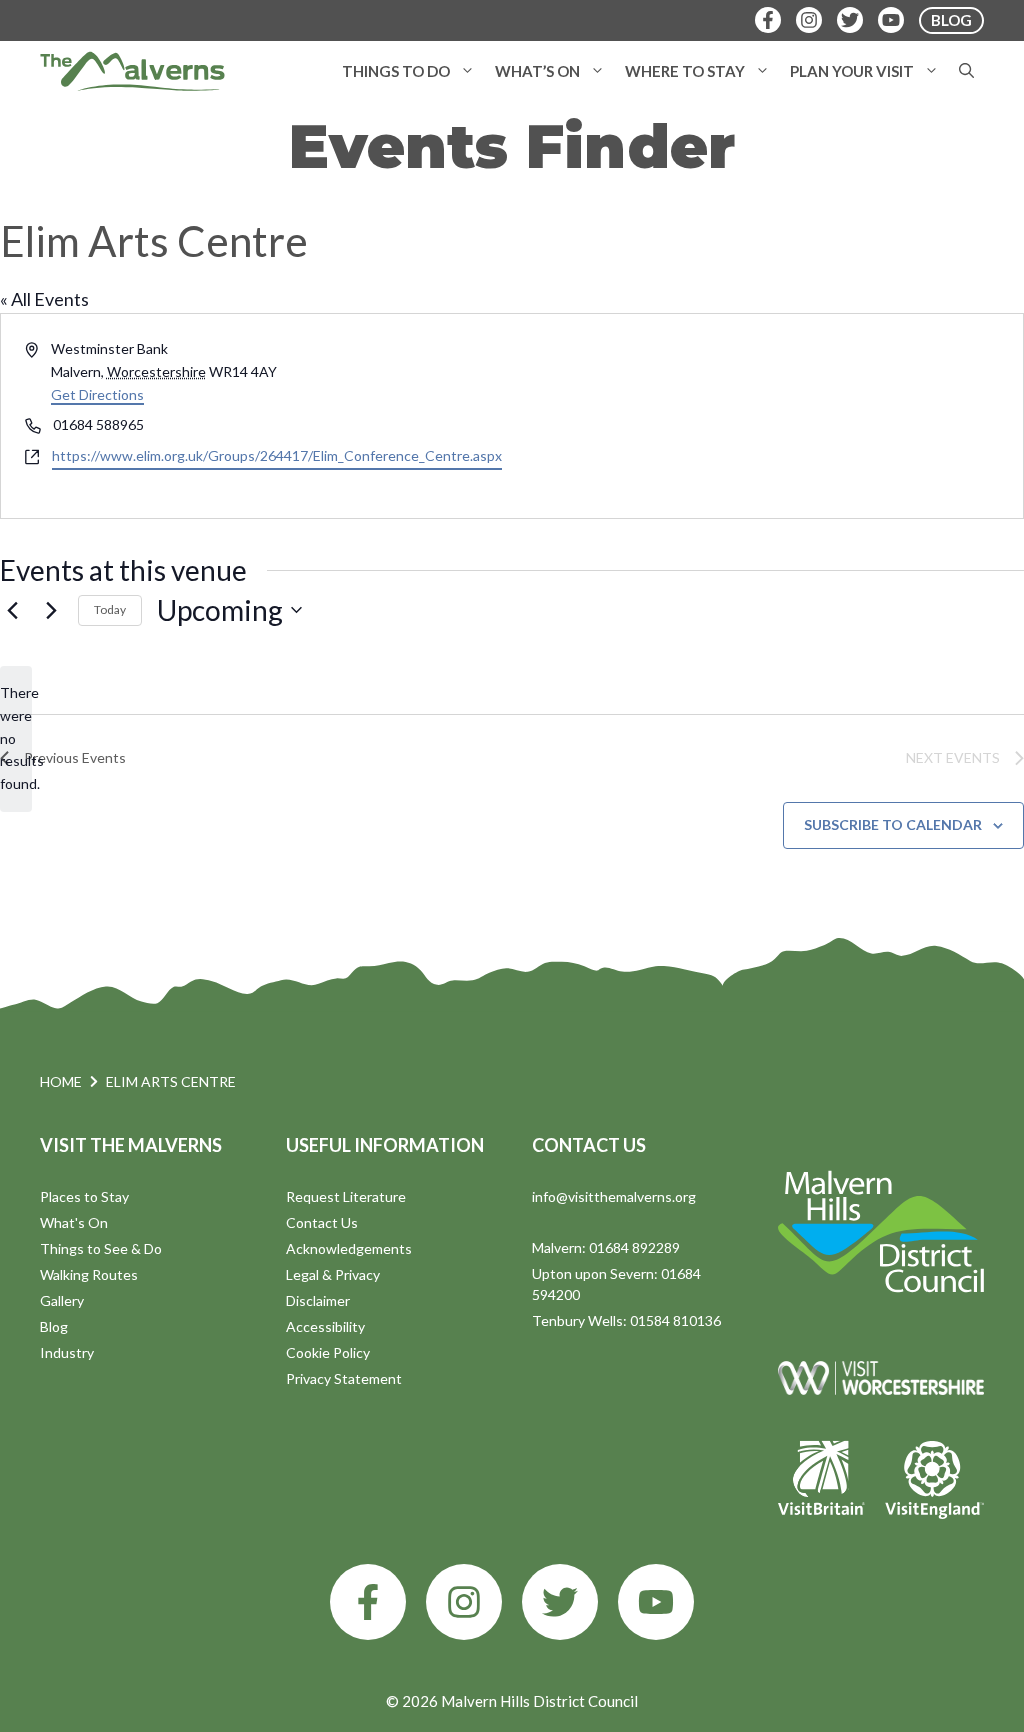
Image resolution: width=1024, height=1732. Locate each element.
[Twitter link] (560, 1602)
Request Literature (346, 1196)
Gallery (62, 1300)
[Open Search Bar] (966, 71)
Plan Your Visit (852, 71)
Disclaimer (318, 1300)
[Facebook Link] (768, 20)
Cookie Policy (328, 1352)
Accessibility (325, 1326)
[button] (467, 71)
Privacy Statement (344, 1378)
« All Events (44, 299)
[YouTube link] (656, 1602)
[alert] (16, 738)
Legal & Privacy (333, 1274)
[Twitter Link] (850, 20)
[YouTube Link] (891, 20)
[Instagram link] (464, 1602)
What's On (74, 1222)
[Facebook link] (368, 1602)
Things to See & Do (101, 1248)
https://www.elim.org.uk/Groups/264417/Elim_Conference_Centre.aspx (277, 455)
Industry (67, 1352)
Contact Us (322, 1222)
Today (110, 609)
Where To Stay (685, 71)
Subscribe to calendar (893, 824)
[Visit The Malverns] (132, 71)
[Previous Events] (12, 610)
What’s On (537, 71)
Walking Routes (89, 1274)
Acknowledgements (349, 1248)
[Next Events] (51, 610)
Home (61, 1081)
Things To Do (396, 71)
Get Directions (97, 394)
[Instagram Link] (809, 20)
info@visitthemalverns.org (614, 1196)
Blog (54, 1326)
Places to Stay (84, 1196)
